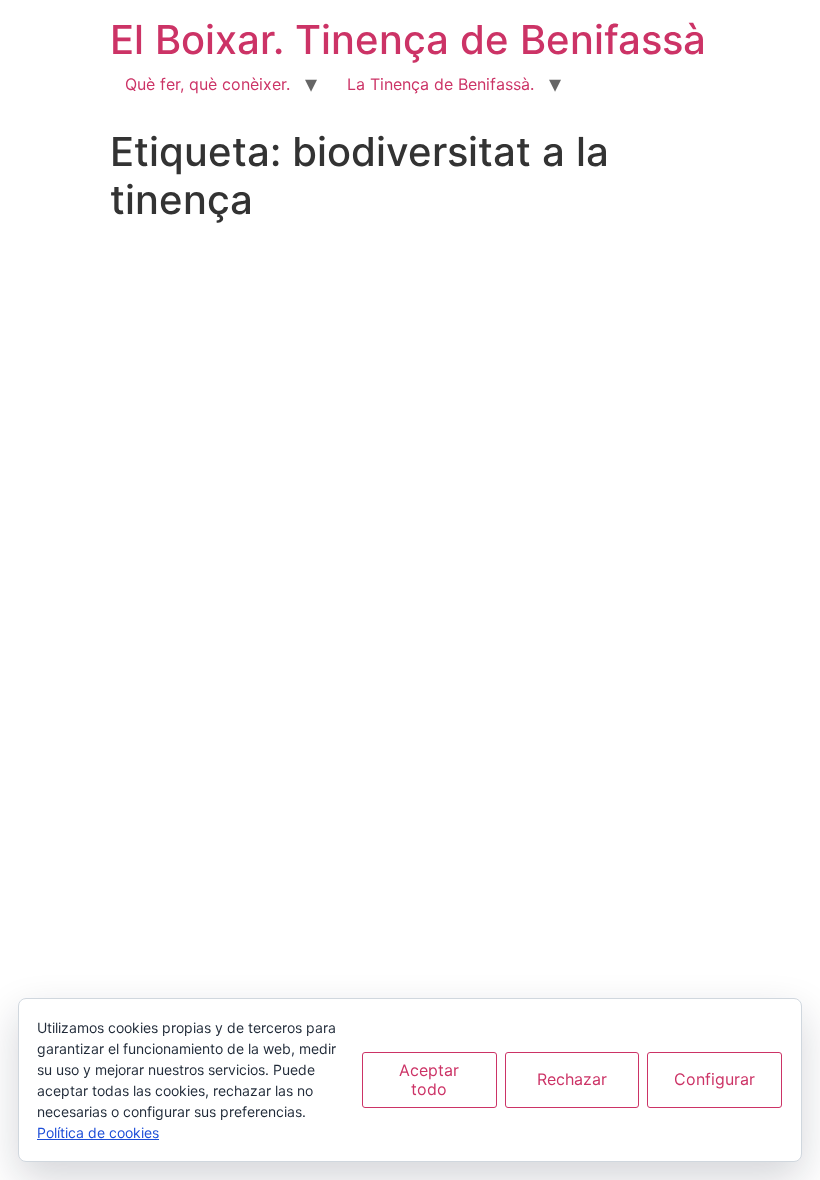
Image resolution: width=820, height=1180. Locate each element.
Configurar (714, 1079)
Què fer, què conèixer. (207, 84)
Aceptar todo (429, 1079)
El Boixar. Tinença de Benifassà (408, 39)
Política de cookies (98, 1132)
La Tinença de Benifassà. (440, 84)
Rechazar (572, 1079)
